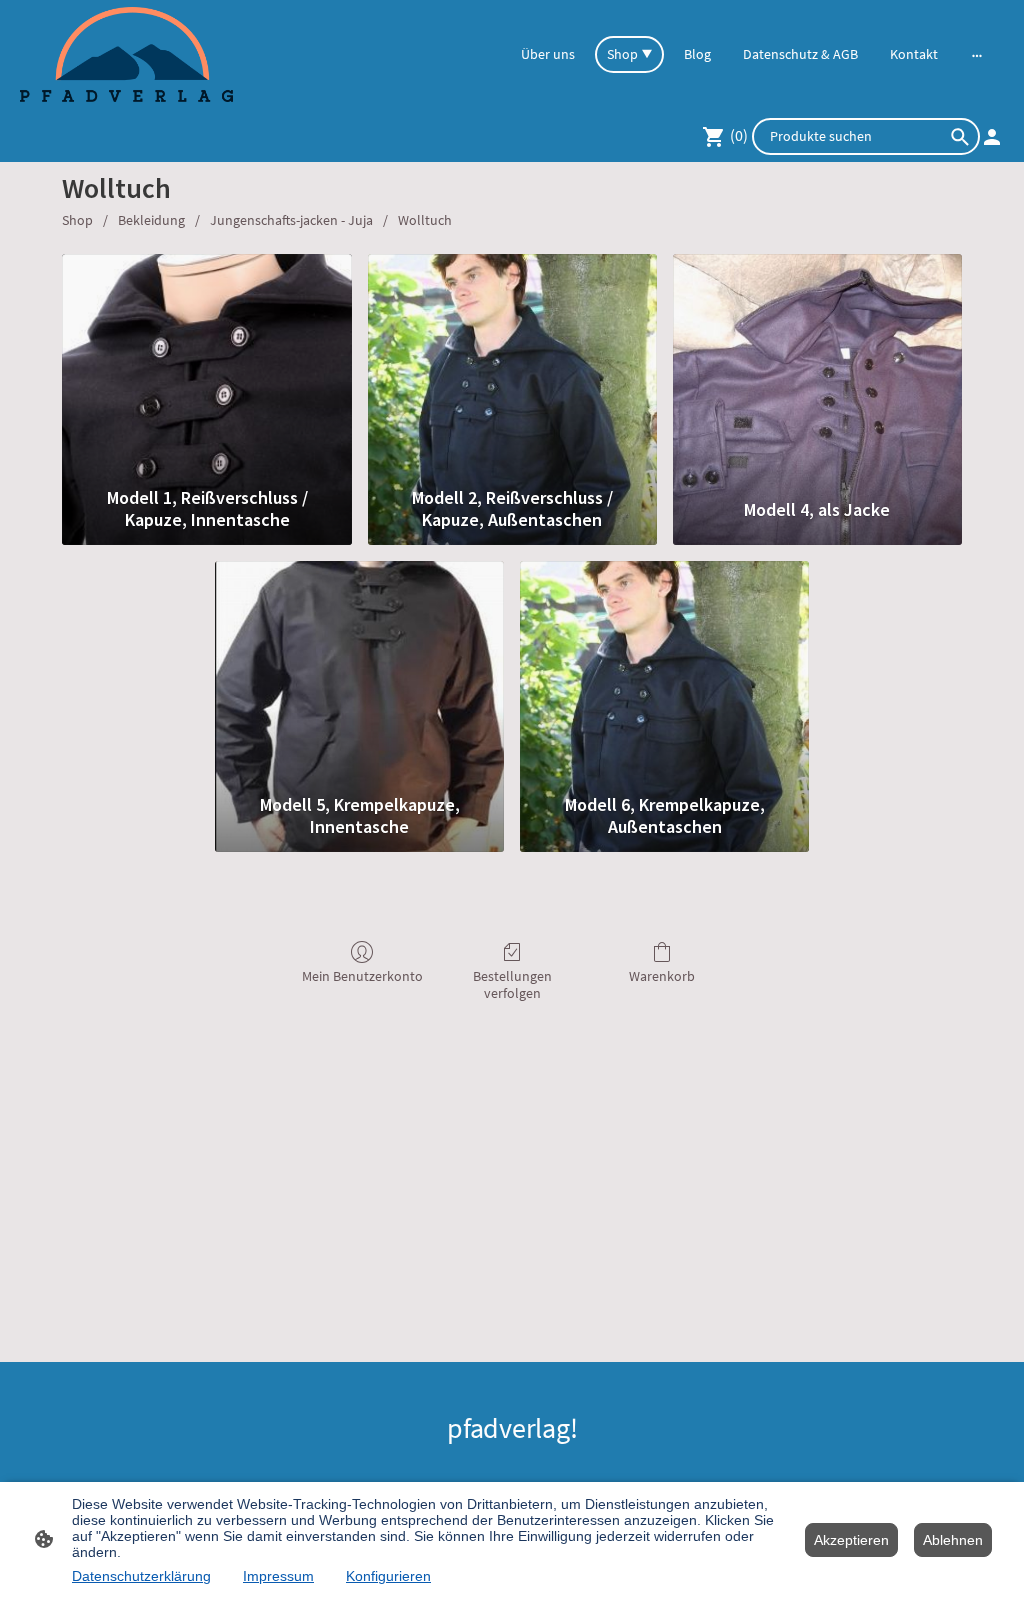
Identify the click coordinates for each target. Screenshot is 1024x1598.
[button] (960, 137)
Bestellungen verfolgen (512, 984)
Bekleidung (151, 220)
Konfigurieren (388, 1576)
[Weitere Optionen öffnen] (977, 55)
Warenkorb (662, 976)
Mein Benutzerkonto (362, 976)
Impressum (278, 1576)
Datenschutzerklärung (141, 1576)
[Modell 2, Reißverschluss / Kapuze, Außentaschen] (512, 366)
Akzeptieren (851, 1540)
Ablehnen (953, 1540)
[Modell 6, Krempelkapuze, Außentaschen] (664, 673)
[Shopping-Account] (992, 137)
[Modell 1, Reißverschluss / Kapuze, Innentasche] (206, 366)
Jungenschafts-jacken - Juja (291, 220)
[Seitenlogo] (126, 54)
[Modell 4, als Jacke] (817, 366)
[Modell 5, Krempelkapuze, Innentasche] (359, 673)
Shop (77, 220)
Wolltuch (425, 220)
